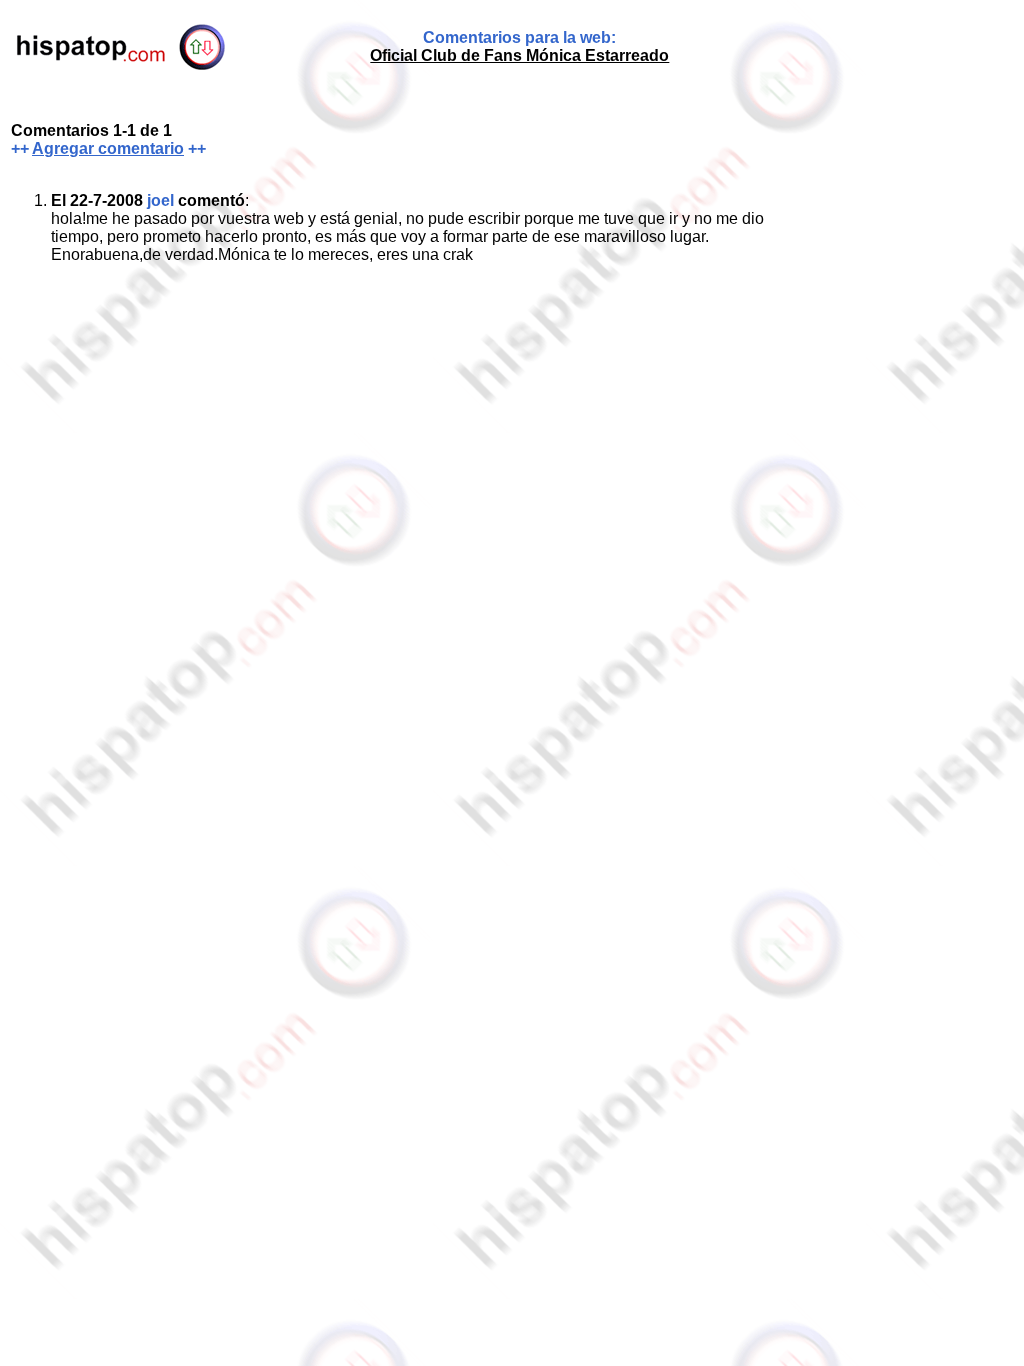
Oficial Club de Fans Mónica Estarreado (519, 55)
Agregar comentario (108, 148)
